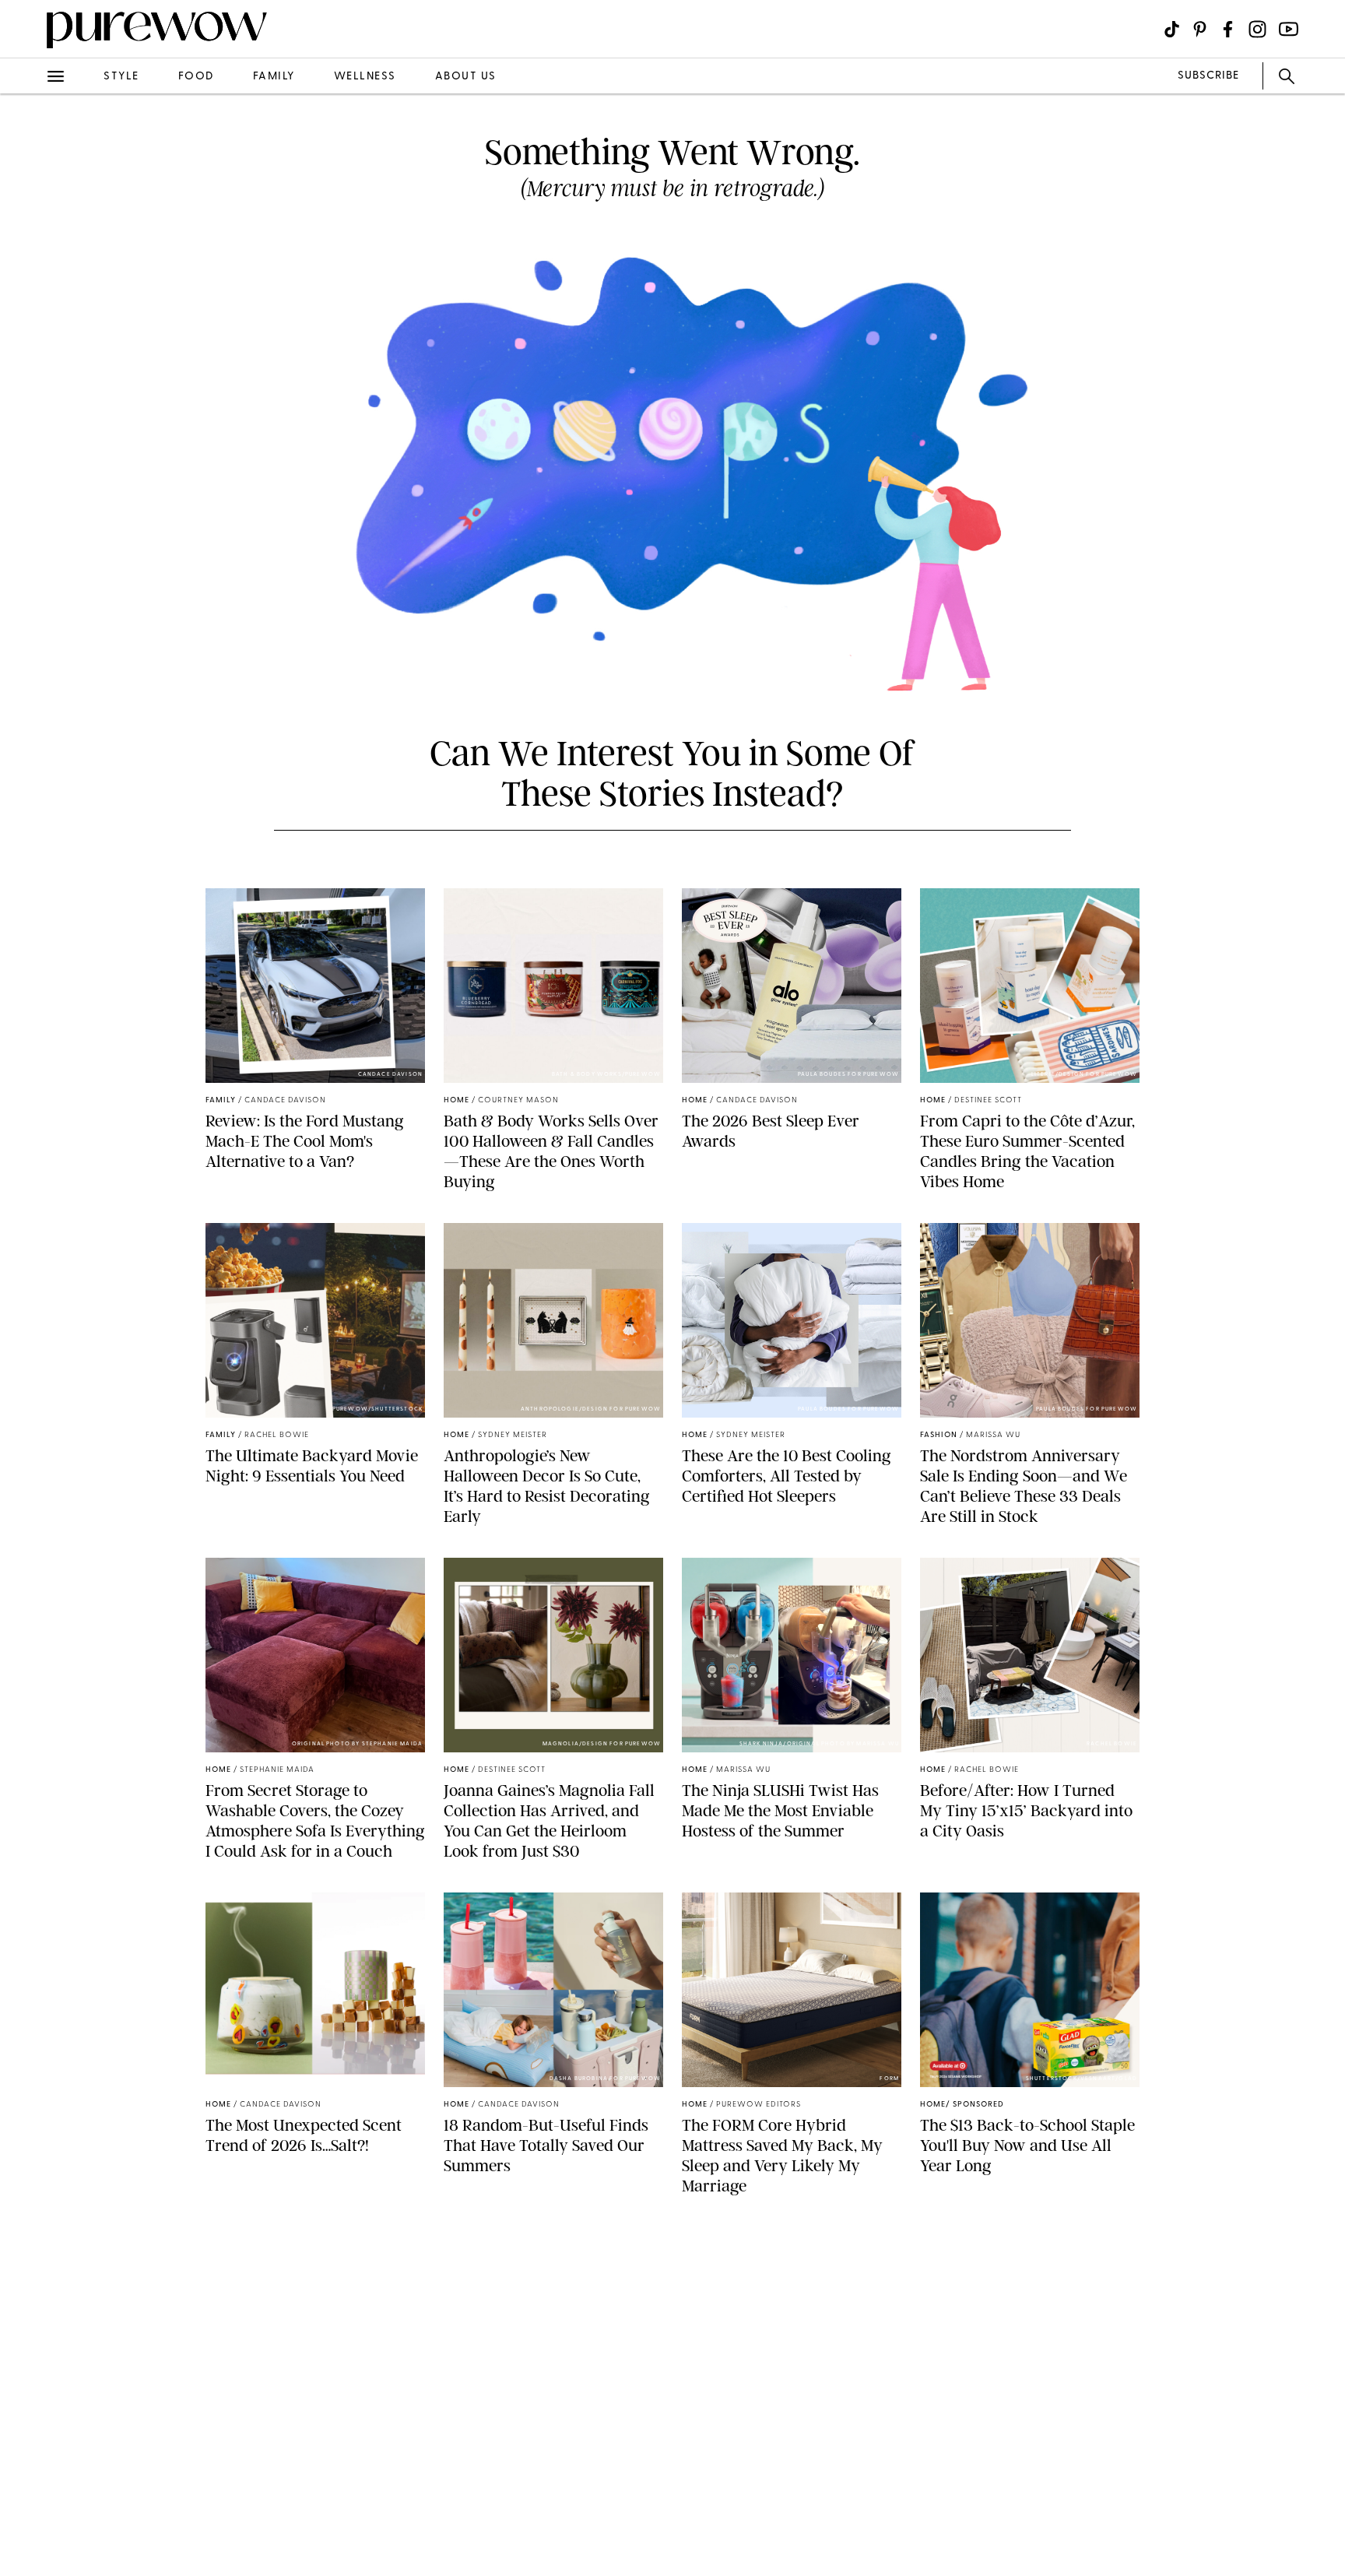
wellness (365, 77)
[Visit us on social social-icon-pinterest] (1200, 29)
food (196, 77)
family (274, 77)
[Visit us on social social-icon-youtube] (1289, 29)
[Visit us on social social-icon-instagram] (1257, 29)
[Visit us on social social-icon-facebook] (1228, 29)
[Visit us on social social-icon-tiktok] (1172, 29)
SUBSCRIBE (1208, 76)
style (121, 77)
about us (466, 77)
